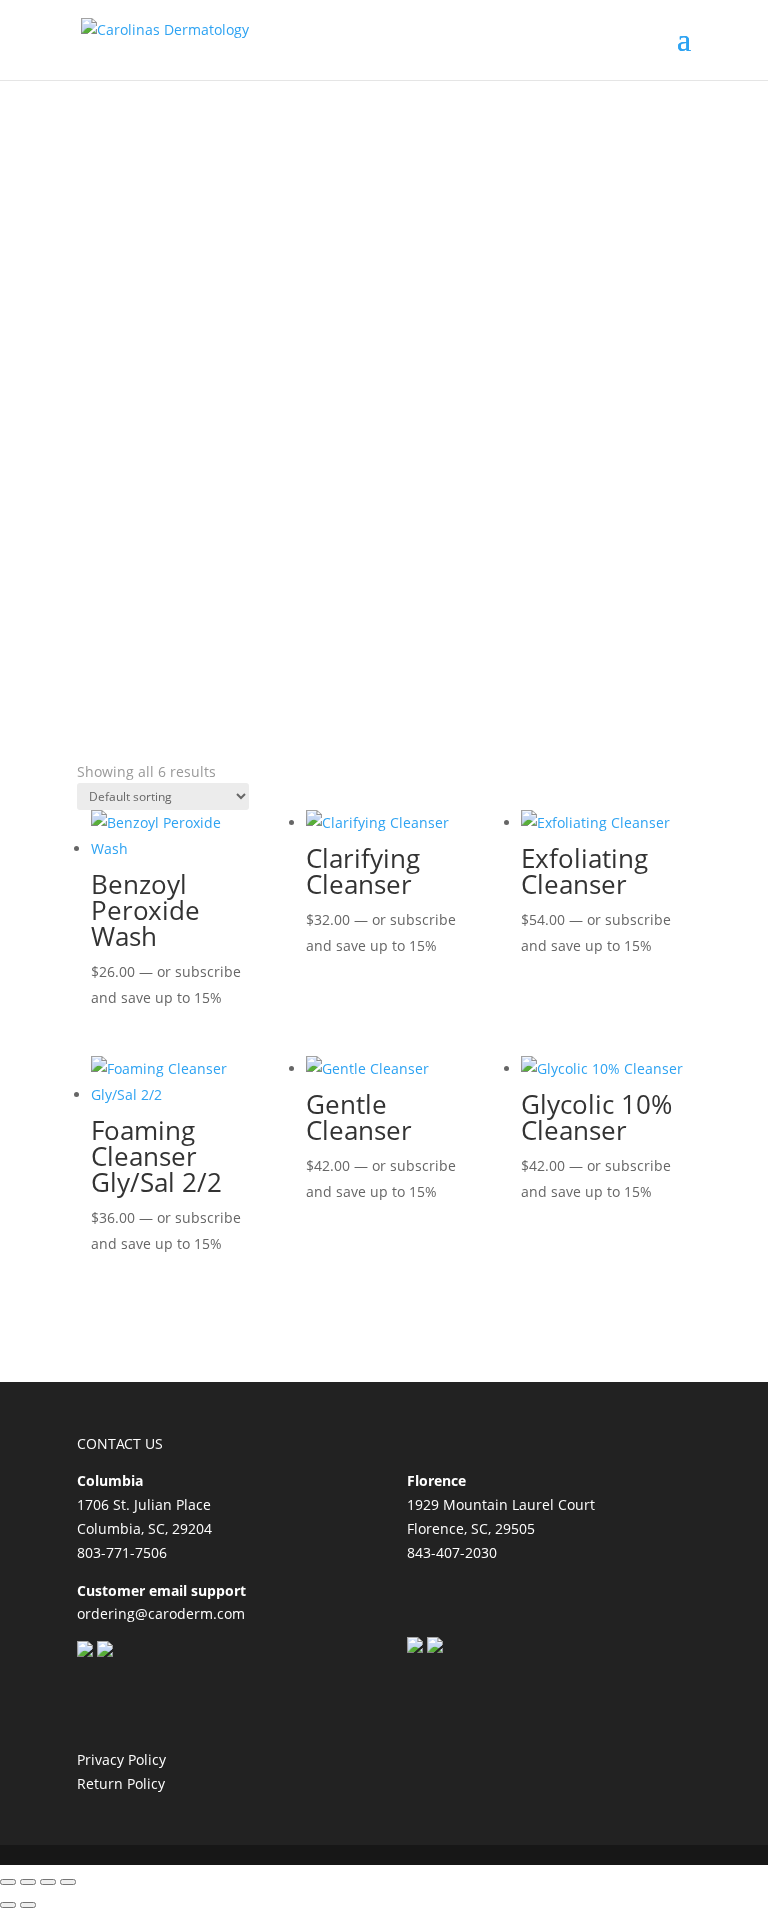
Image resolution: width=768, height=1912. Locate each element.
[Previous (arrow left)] (8, 1905)
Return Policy (121, 1783)
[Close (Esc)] (68, 1882)
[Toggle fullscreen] (28, 1882)
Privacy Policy (121, 1759)
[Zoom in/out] (8, 1882)
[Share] (48, 1882)
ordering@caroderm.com (161, 1613)
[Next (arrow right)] (28, 1905)
